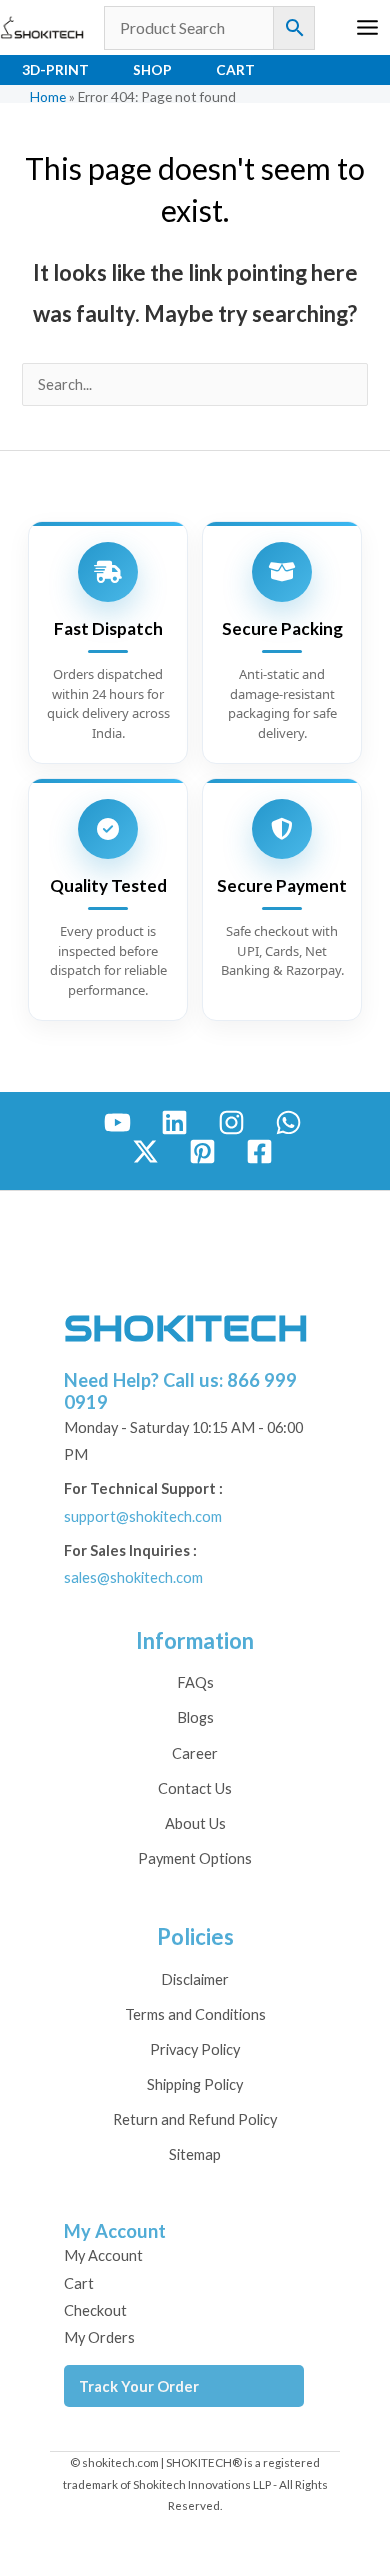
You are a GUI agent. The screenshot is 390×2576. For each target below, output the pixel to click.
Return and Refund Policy (195, 2119)
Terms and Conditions (195, 2014)
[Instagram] (231, 1122)
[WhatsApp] (288, 1122)
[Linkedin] (174, 1122)
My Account (103, 2255)
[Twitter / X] (145, 1151)
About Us (195, 1823)
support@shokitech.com (143, 1516)
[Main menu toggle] (367, 27)
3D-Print (55, 69)
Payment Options (195, 1858)
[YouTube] (117, 1122)
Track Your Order (139, 2386)
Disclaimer (195, 1979)
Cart (235, 69)
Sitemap (195, 2154)
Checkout (95, 2310)
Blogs (195, 1717)
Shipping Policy (195, 2084)
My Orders (99, 2337)
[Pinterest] (202, 1151)
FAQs (195, 1682)
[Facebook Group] (259, 1151)
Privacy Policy (195, 2049)
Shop (152, 69)
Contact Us (195, 1788)
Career (195, 1753)
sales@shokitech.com (133, 1577)
